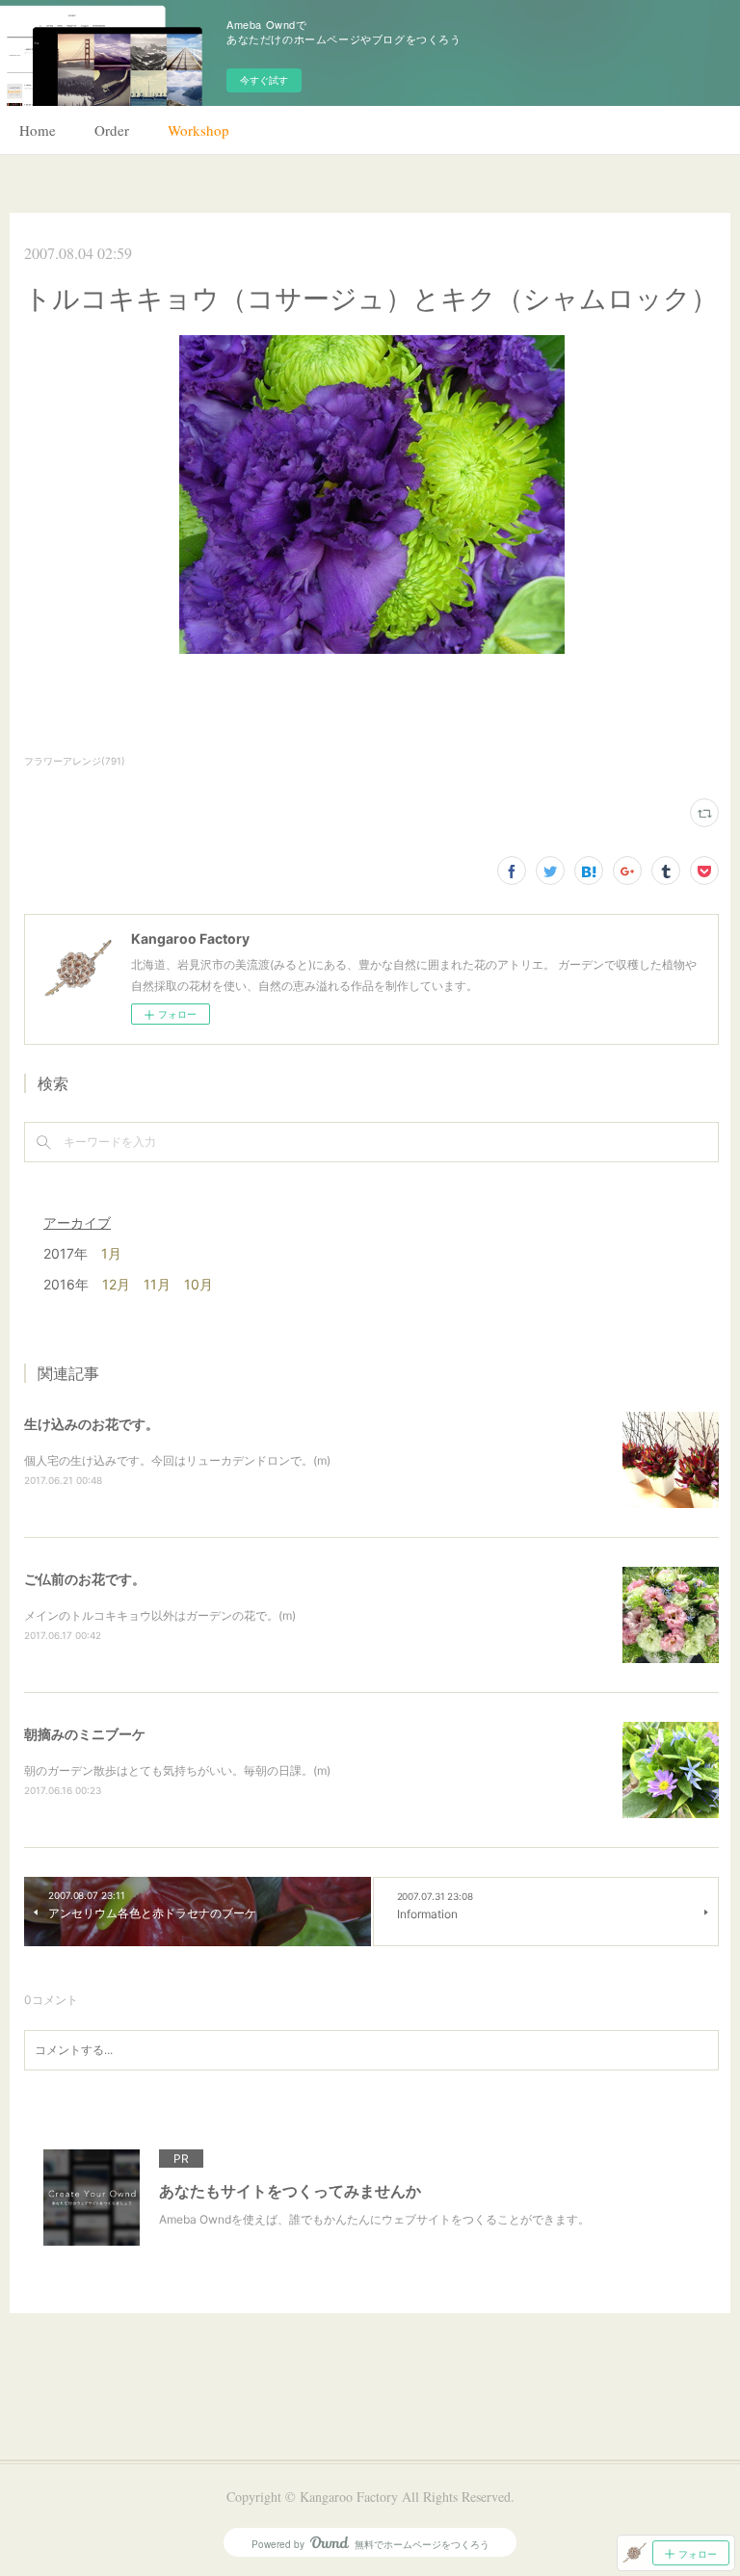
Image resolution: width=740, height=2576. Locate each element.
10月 (198, 1284)
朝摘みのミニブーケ (85, 1734)
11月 (157, 1284)
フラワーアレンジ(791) (75, 761)
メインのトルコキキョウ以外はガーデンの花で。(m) (160, 1615)
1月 (111, 1253)
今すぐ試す (264, 80)
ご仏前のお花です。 (85, 1579)
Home (38, 130)
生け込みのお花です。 (92, 1424)
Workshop (198, 130)
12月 (116, 1284)
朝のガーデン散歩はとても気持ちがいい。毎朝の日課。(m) (177, 1770)
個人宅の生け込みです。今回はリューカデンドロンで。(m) (177, 1460)
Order (112, 130)
